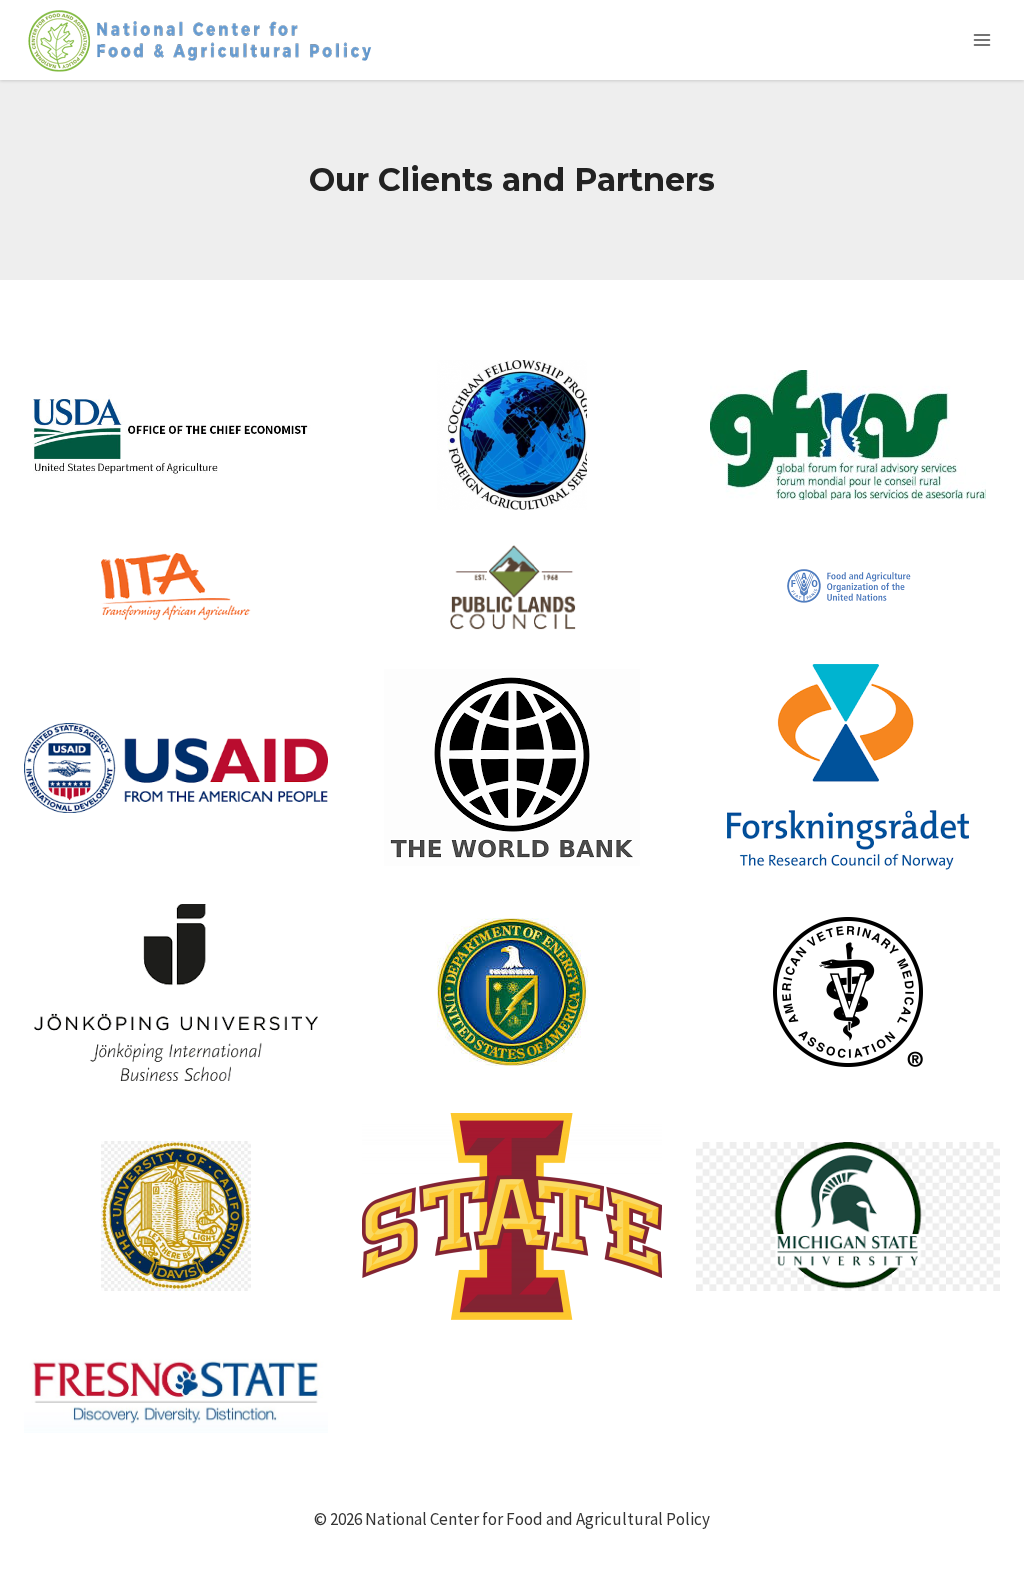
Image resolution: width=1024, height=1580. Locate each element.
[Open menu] (981, 39)
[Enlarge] (302, 416)
